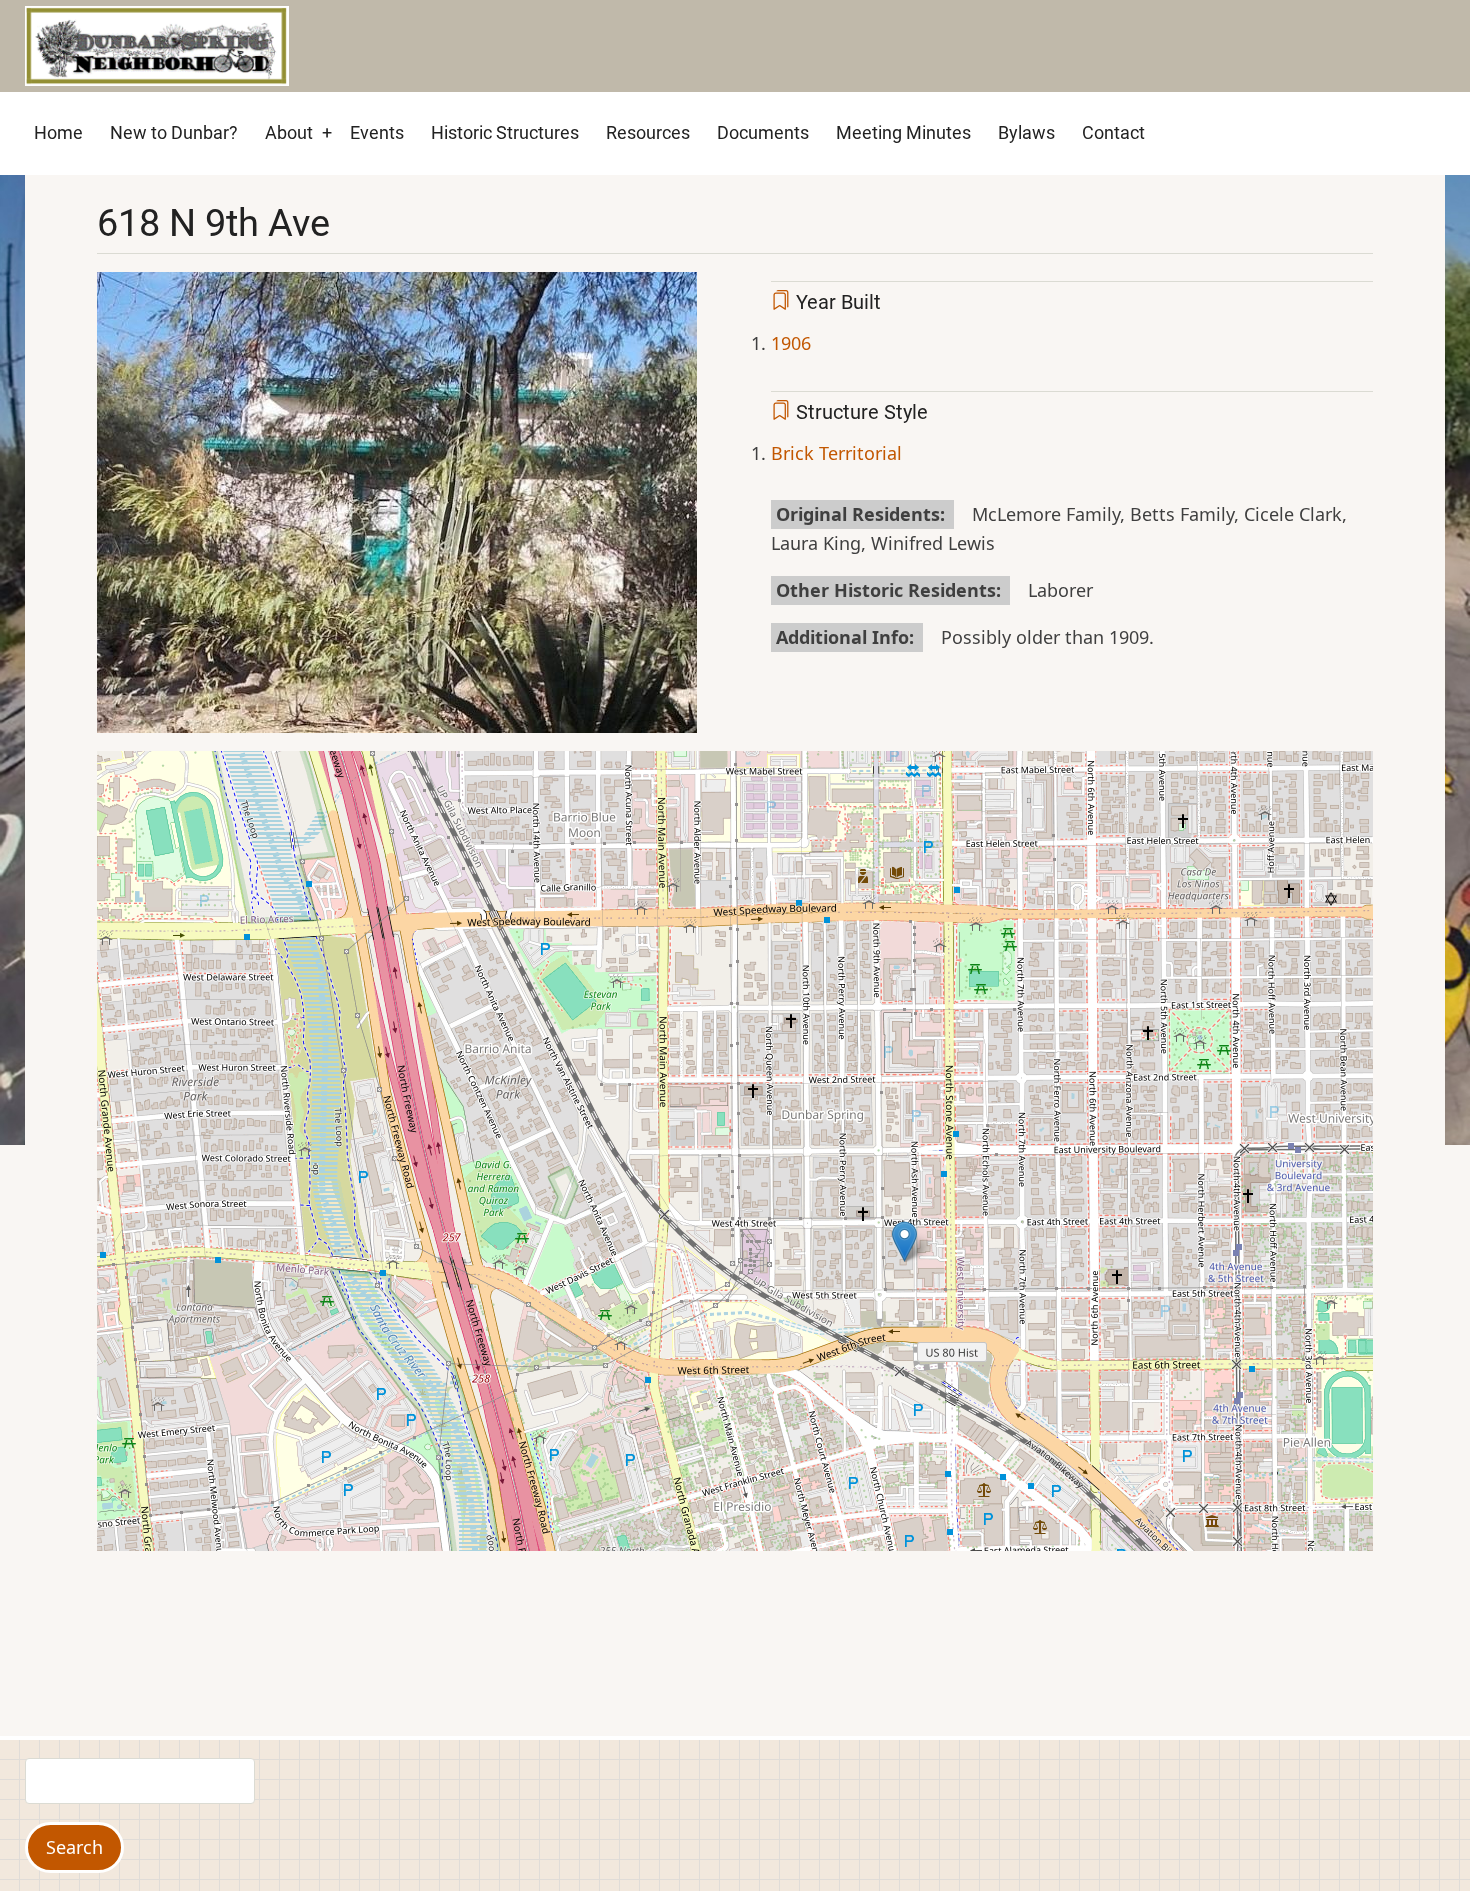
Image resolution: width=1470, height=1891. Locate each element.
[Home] (157, 44)
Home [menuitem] (58, 132)
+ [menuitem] (327, 132)
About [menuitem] (289, 132)
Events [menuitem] (377, 132)
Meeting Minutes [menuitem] (903, 132)
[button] (397, 510)
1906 (791, 343)
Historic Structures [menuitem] (505, 132)
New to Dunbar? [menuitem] (174, 132)
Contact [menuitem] (1113, 132)
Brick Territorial (836, 453)
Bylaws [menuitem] (1026, 132)
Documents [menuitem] (763, 132)
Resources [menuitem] (648, 132)
